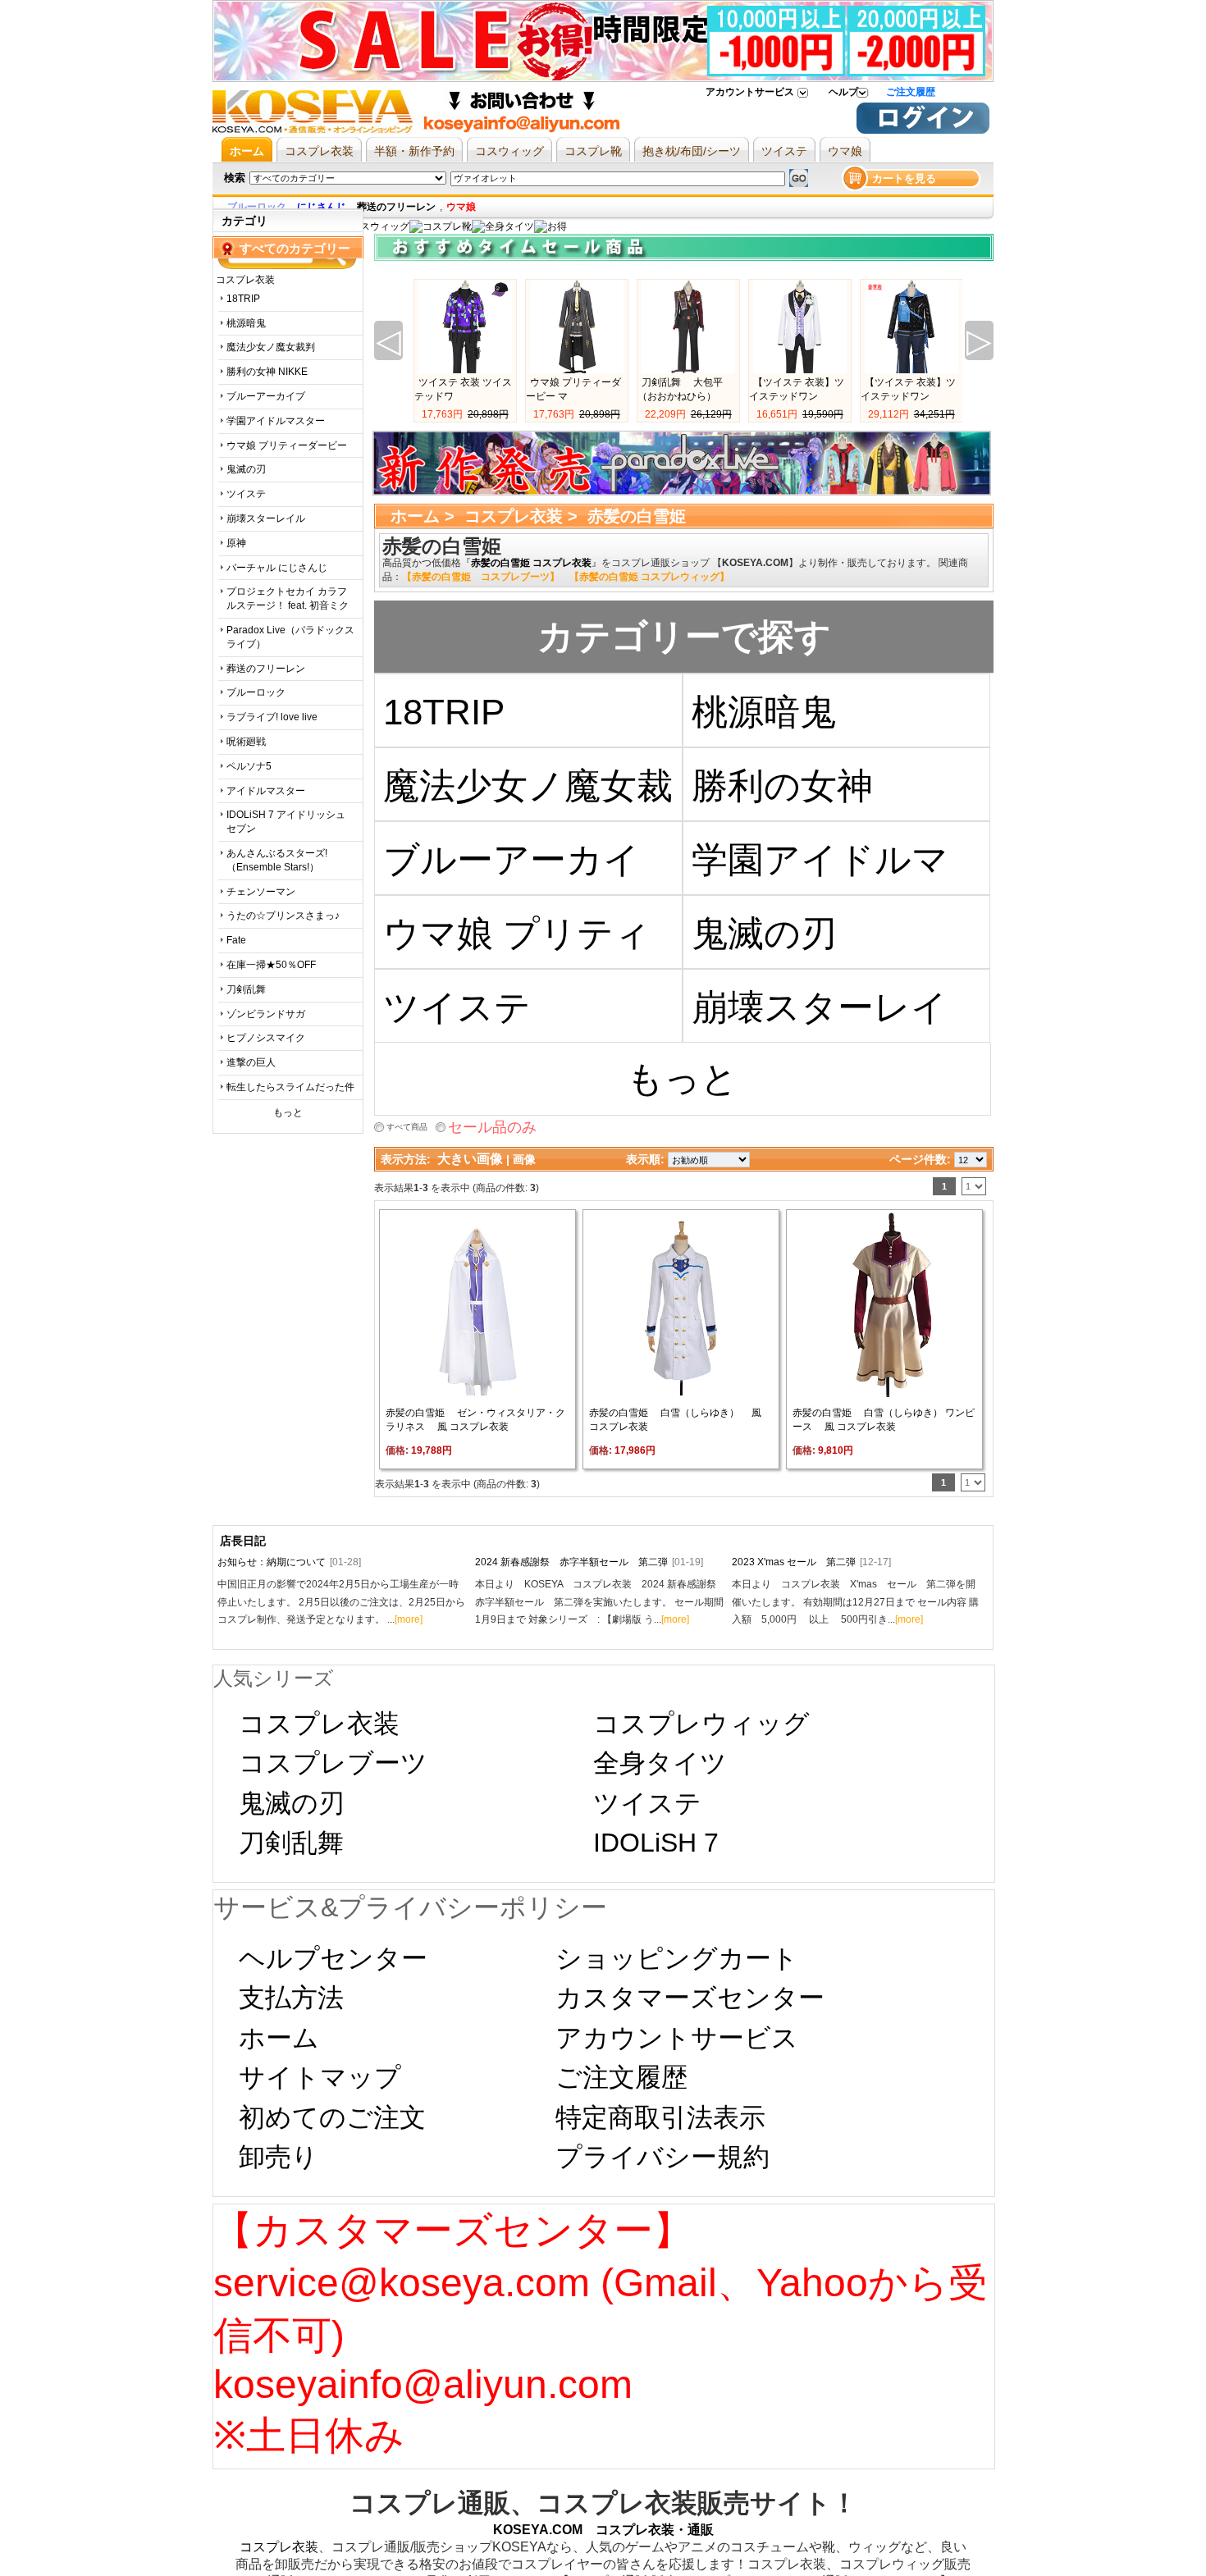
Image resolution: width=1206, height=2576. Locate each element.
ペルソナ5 (249, 766)
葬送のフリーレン (266, 669)
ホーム (415, 516)
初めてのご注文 (332, 2117)
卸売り (279, 2157)
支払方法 (291, 1998)
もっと (288, 1112)
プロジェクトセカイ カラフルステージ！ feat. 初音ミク (288, 598)
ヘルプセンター (333, 1958)
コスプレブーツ (333, 1763)
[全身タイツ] (503, 226)
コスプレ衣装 (514, 516)
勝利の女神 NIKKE (267, 372)
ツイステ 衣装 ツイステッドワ (463, 389)
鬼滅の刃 (246, 469)
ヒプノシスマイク (266, 1038)
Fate (236, 940)
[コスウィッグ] (373, 226)
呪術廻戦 (246, 742)
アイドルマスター (266, 791)
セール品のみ (492, 1127)
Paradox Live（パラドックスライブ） (290, 637)
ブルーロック (256, 692)
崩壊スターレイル (266, 518)
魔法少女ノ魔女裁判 (271, 347)
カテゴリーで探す (684, 636)
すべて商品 (407, 1127)
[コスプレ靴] (441, 226)
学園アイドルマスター (276, 421)
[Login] (923, 130)
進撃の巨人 (251, 1062)
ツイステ (246, 494)
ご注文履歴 (911, 92)
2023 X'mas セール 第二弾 (811, 1562)
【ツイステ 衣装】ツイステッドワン (797, 389)
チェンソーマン (261, 892)
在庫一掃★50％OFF (271, 965)
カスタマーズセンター (690, 1998)
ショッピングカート (677, 1958)
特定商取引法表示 (660, 2117)
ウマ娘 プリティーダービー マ (573, 389)
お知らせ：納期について (289, 1562)
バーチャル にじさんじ (277, 568)
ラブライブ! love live (272, 717)
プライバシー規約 (662, 2157)
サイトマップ (320, 2077)
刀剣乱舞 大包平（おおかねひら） (680, 389)
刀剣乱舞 (246, 989)
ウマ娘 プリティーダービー (287, 445)
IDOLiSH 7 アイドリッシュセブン (286, 822)
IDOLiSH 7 (656, 1843)
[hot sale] (550, 226)
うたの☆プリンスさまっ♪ (283, 916)
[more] (409, 1619)
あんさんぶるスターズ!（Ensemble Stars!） (277, 860)
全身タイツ (660, 1763)
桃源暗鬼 (246, 323)
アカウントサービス (750, 92)
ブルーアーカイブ (266, 396)
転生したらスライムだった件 (290, 1087)
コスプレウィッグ (701, 1724)
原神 (236, 543)
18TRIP (243, 299)
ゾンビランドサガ (266, 1014)
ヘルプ (843, 92)
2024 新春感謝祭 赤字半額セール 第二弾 (589, 1562)
